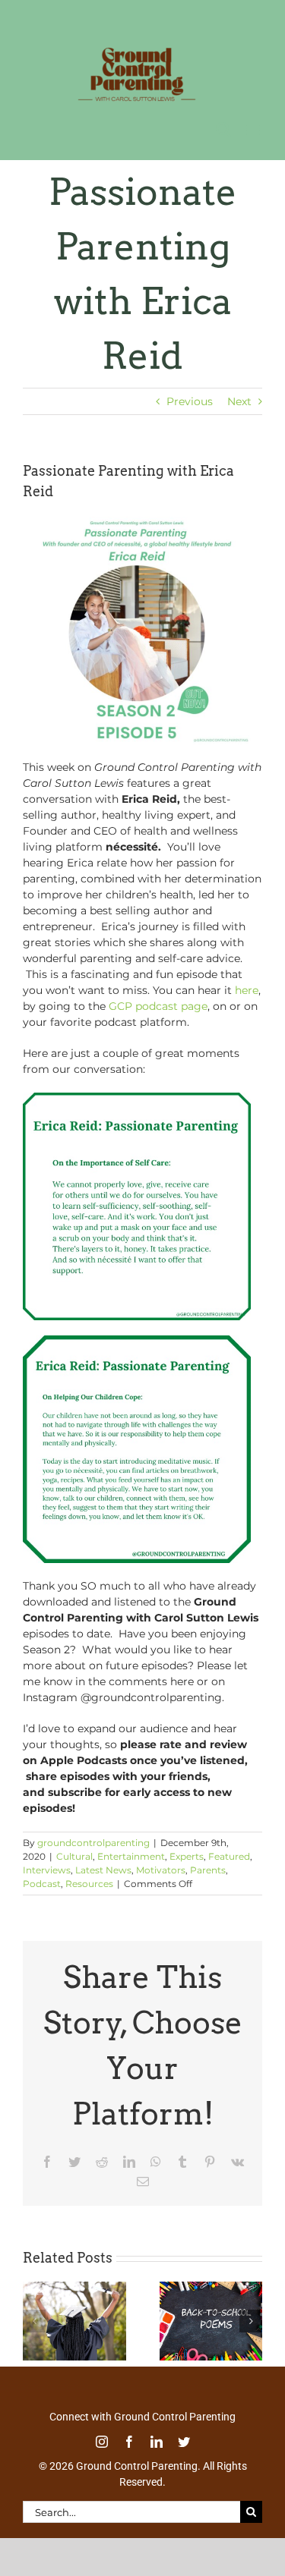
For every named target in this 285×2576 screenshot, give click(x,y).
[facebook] (129, 2439)
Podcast (42, 1881)
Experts (187, 1853)
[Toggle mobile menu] (254, 126)
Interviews (47, 1867)
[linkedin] (157, 2439)
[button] (34, 2318)
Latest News (103, 1867)
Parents (208, 1867)
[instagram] (102, 2439)
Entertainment (131, 1853)
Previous (190, 398)
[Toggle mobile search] (223, 126)
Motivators (161, 1867)
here (247, 987)
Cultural (74, 1853)
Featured (229, 1853)
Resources (89, 1881)
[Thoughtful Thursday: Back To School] (211, 2285)
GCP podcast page (158, 1003)
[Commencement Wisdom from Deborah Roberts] (74, 2285)
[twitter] (184, 2439)
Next (239, 398)
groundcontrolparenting (93, 1840)
